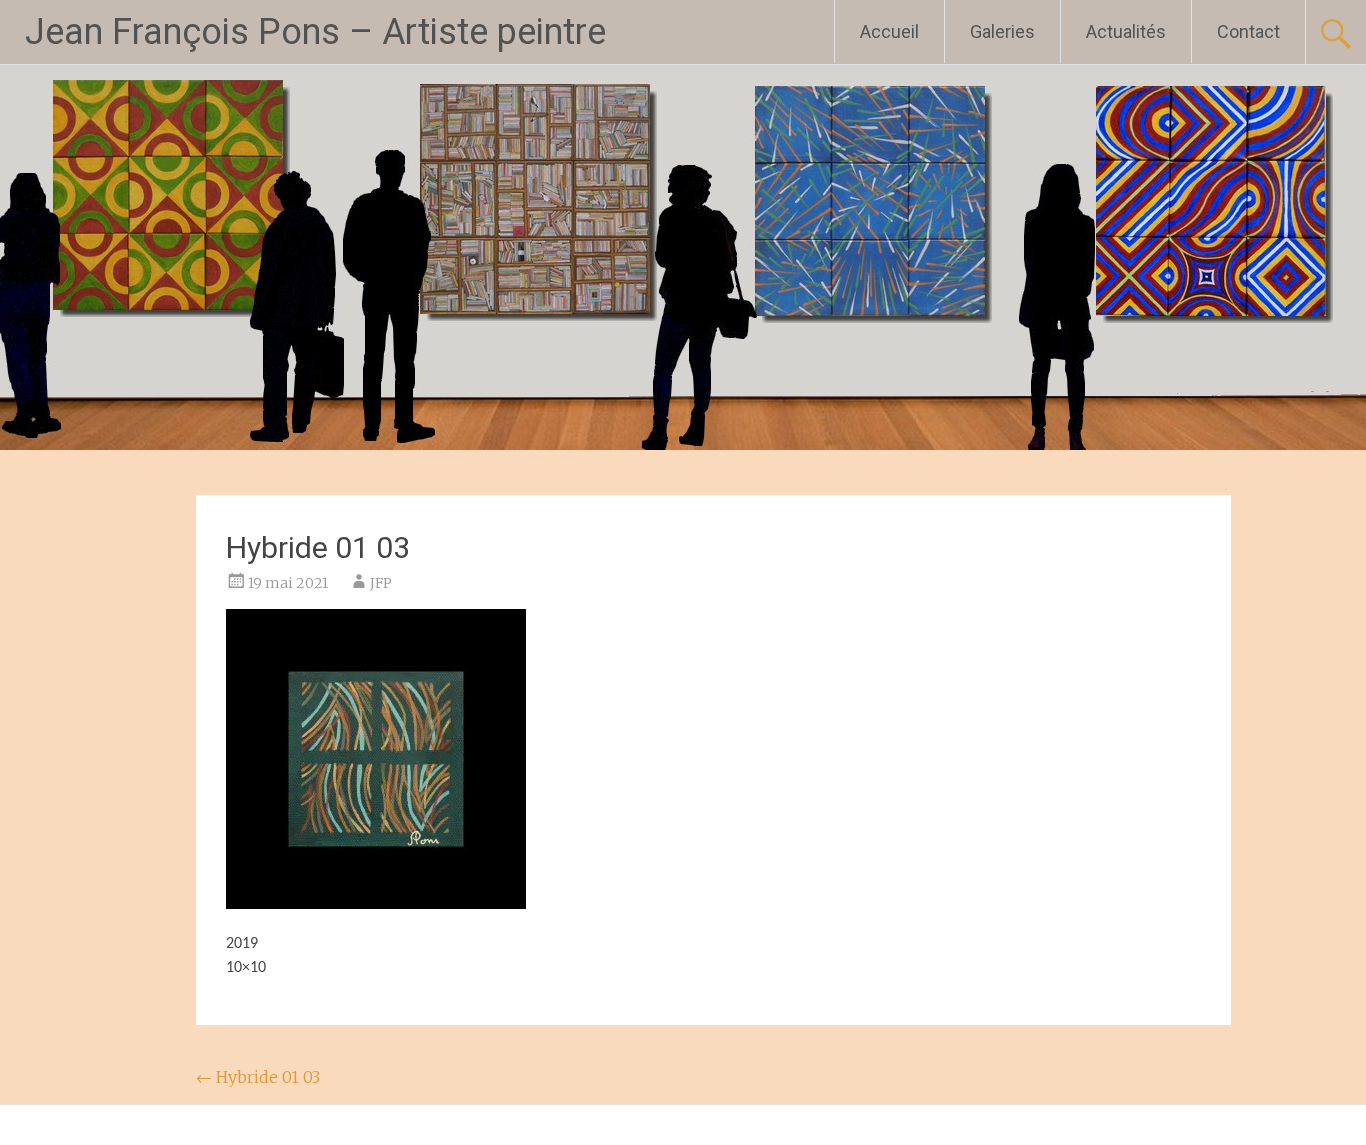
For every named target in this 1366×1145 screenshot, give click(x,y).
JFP (381, 583)
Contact (1248, 31)
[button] (376, 759)
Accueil (889, 31)
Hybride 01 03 (258, 1077)
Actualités (1126, 31)
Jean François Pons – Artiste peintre (315, 32)
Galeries (1002, 31)
